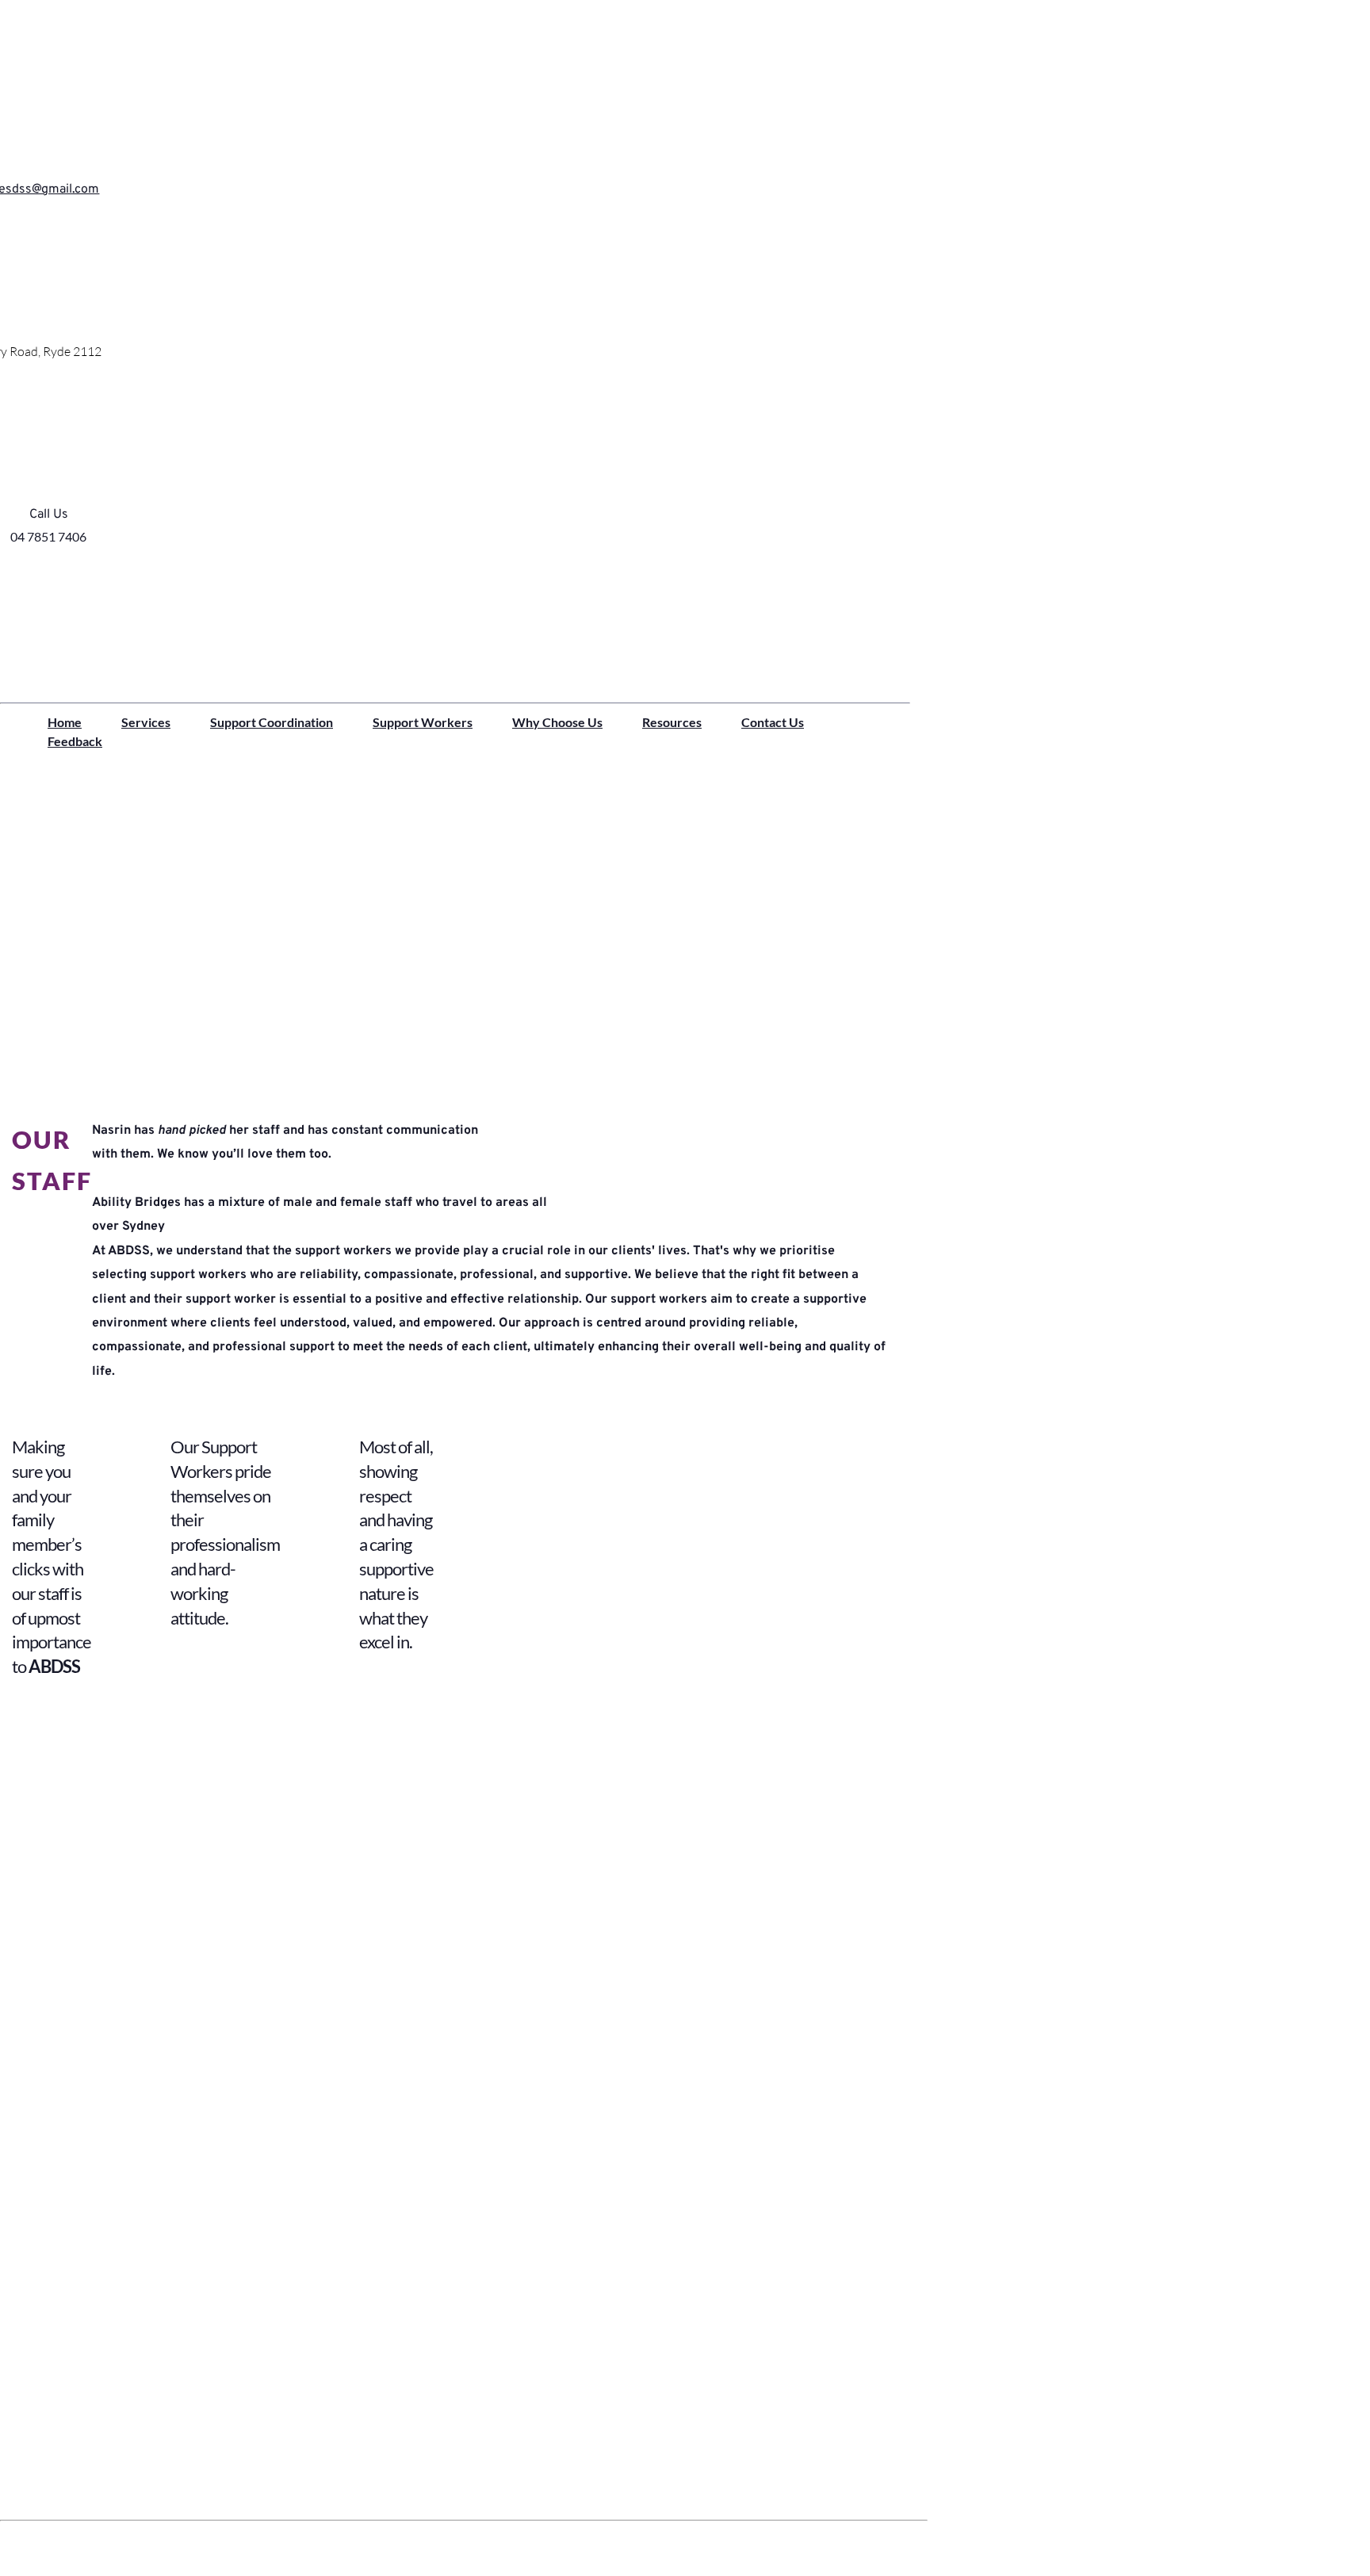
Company (54, 2457)
